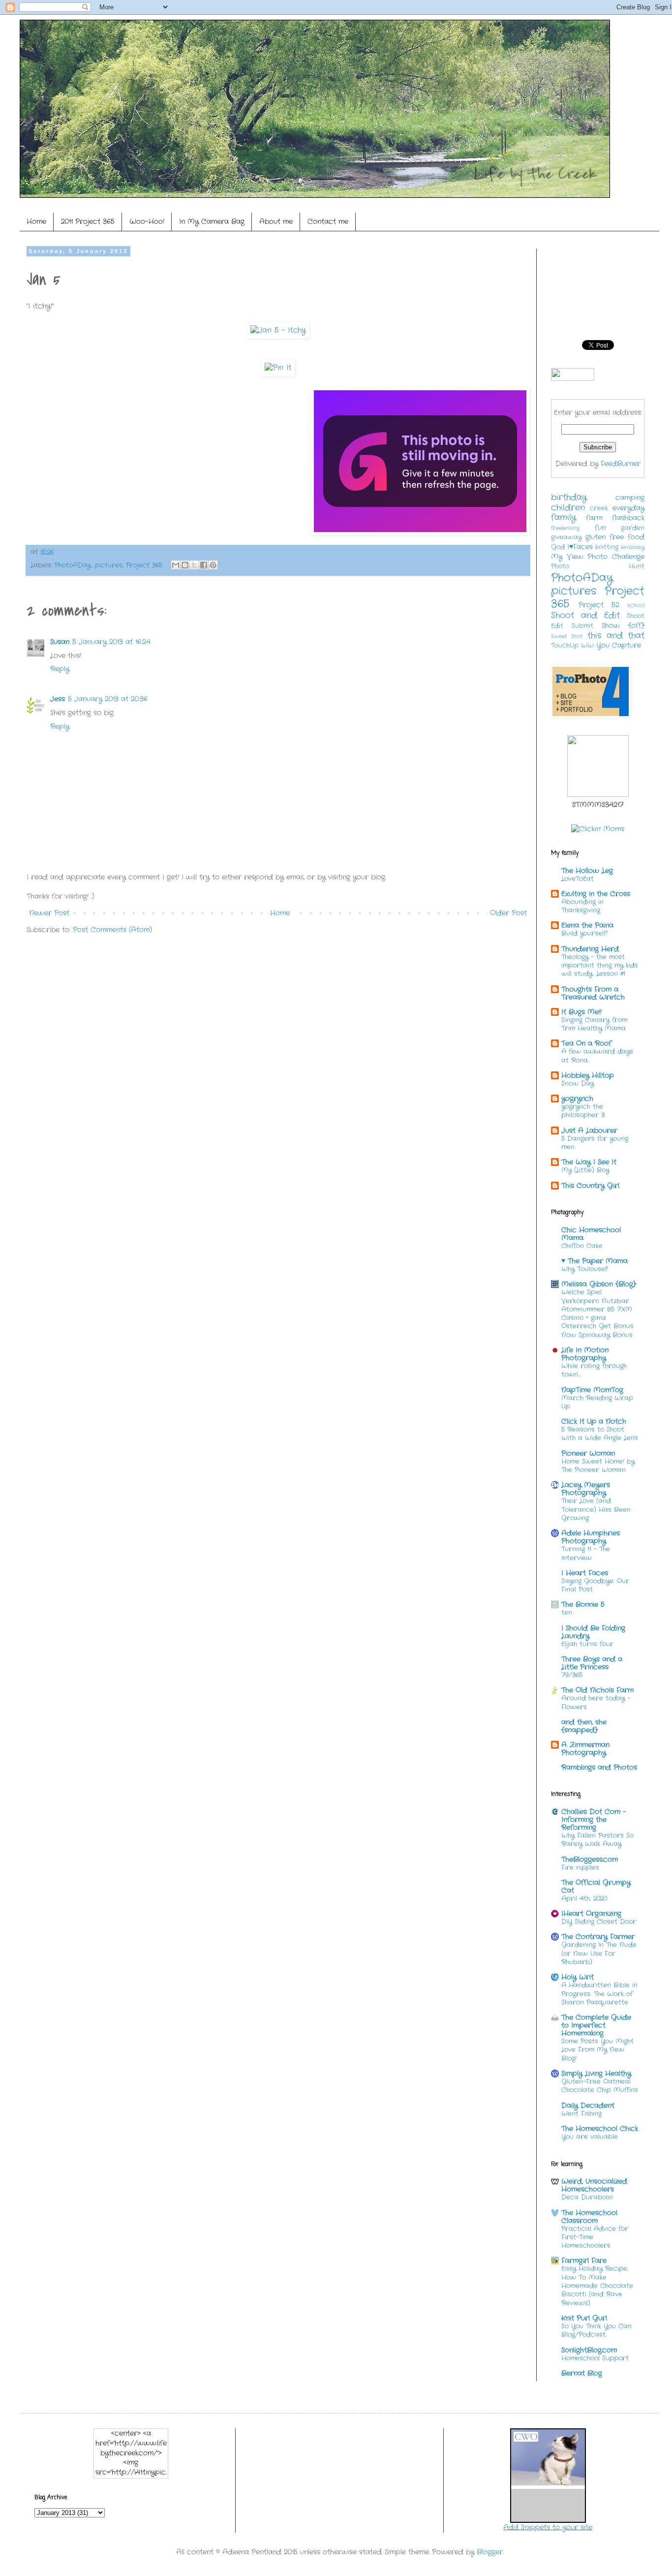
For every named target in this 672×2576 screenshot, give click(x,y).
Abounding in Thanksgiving (582, 906)
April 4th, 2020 (584, 1899)
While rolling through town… (594, 1370)
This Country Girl (590, 1186)
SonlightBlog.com (589, 2350)
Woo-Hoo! (147, 221)
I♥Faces (580, 547)
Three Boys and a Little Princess (592, 1663)
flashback (628, 518)
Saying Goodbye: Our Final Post (595, 1585)
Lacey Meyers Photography (586, 1489)
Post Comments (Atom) (112, 930)
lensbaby (633, 547)
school (636, 605)
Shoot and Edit (585, 616)
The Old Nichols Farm (597, 1690)
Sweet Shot (567, 636)
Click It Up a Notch (594, 1421)
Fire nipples (580, 1868)
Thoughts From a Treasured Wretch (593, 993)
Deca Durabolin (587, 2197)
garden (633, 528)
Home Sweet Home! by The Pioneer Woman (598, 1466)
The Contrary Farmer (598, 1937)
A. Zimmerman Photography (585, 1749)
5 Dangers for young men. (595, 1143)
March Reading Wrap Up (597, 1402)
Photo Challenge (616, 557)
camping (630, 498)
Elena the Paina (587, 925)
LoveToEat (578, 879)
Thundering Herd (590, 949)
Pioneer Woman (588, 1453)
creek (599, 508)
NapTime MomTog (592, 1390)
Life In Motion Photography (585, 1354)
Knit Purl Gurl (584, 2318)
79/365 (572, 1675)
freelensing (565, 528)
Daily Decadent (588, 2105)
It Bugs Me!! (581, 1012)
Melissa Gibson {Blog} (599, 1284)
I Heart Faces (585, 1573)
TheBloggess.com (590, 1859)
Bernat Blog (582, 2373)
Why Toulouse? (584, 1269)
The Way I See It (589, 1162)
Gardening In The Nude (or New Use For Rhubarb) (599, 1953)
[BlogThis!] (185, 565)
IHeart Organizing (591, 1914)
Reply (60, 669)
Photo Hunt (598, 566)
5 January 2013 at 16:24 (111, 642)
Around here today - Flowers (596, 1702)
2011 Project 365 (88, 221)
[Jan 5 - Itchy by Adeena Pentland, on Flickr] (278, 330)
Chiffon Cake (582, 1246)
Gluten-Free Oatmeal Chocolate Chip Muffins (600, 2086)
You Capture (619, 645)
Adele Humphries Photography (591, 1537)
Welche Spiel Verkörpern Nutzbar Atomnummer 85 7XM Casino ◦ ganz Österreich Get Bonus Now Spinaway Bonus (597, 1313)
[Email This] (176, 565)
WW (587, 646)
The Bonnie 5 (583, 1604)
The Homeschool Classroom (589, 2217)
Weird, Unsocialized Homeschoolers (594, 2185)
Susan (60, 642)
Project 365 (144, 565)
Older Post (508, 913)
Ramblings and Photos (599, 1767)
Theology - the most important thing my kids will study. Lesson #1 (600, 966)
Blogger (490, 2552)
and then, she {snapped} (584, 1726)
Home (36, 221)
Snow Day (578, 1084)
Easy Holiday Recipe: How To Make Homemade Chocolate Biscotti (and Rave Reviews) (597, 2286)
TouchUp (565, 646)
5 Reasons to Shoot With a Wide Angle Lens (600, 1434)
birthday (569, 498)
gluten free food (615, 537)
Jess (58, 699)
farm (594, 518)
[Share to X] (194, 565)
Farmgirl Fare (584, 2261)
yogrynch (577, 1099)
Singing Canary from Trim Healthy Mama (594, 1024)
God (558, 547)
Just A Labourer (589, 1131)
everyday (628, 508)
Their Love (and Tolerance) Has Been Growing (596, 1509)
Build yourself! (584, 933)
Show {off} (623, 626)
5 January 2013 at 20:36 (108, 699)
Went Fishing (581, 2114)
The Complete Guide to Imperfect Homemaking (596, 2025)
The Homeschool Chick (600, 2129)
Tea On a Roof (586, 1043)
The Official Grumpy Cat (596, 1886)
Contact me (328, 221)
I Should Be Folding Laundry (593, 1632)
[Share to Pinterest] (213, 565)
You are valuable (590, 2137)
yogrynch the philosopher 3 (583, 1111)
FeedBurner (621, 464)
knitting (607, 547)
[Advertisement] (206, 972)
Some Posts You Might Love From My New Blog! (597, 2050)
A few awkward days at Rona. (597, 1056)
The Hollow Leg (587, 871)
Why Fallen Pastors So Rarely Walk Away (597, 1840)
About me (276, 221)
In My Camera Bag (212, 221)
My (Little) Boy (585, 1170)
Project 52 (599, 605)
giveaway (566, 537)
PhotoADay (73, 565)
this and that (616, 636)
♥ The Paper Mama (595, 1261)
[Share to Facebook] (204, 565)
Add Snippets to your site (548, 2527)
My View (567, 557)
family (564, 518)
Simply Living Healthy (596, 2073)
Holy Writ (578, 1977)
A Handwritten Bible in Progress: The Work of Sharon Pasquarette (599, 1994)
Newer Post (49, 913)
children (568, 508)
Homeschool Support (595, 2358)
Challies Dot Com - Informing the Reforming (594, 1820)
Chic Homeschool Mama (591, 1234)
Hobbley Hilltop (588, 1075)
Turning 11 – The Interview (586, 1553)
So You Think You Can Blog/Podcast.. (596, 2330)
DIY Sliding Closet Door (599, 1922)
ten (567, 1613)
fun (600, 528)
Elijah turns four (587, 1644)
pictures (109, 565)
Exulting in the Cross (596, 894)
